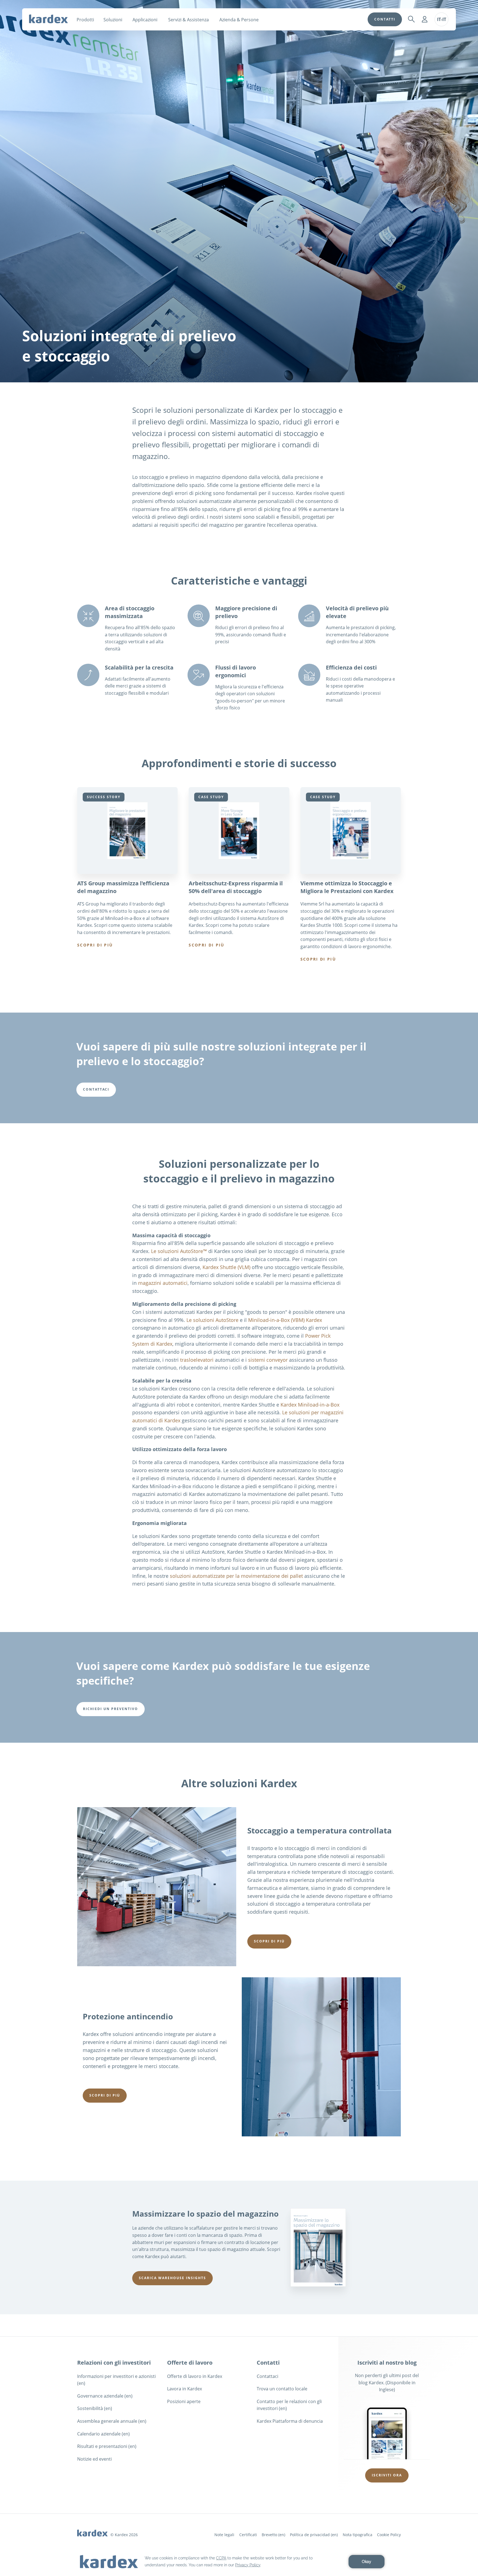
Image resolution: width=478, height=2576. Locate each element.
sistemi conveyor (268, 1360)
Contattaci (267, 2376)
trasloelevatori (197, 1360)
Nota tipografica (358, 2535)
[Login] (425, 19)
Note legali (224, 2535)
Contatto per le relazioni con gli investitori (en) (289, 2405)
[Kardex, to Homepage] (48, 19)
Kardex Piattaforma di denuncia (290, 2421)
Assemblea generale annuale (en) (112, 2421)
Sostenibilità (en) (95, 2408)
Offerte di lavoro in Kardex (195, 2376)
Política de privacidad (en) (314, 2535)
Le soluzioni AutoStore (212, 1320)
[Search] (411, 19)
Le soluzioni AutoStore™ (179, 1251)
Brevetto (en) (273, 2535)
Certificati (248, 2535)
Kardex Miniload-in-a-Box (310, 1405)
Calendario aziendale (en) (103, 2434)
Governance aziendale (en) (105, 2396)
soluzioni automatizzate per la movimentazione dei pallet (236, 1576)
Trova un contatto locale (282, 2389)
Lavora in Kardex (185, 2389)
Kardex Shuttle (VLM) (226, 1267)
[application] (239, 2562)
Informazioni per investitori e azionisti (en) (116, 2380)
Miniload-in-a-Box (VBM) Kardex (285, 1320)
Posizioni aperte (184, 2401)
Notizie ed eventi (94, 2459)
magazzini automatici (163, 1283)
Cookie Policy (389, 2535)
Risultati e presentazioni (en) (107, 2446)
